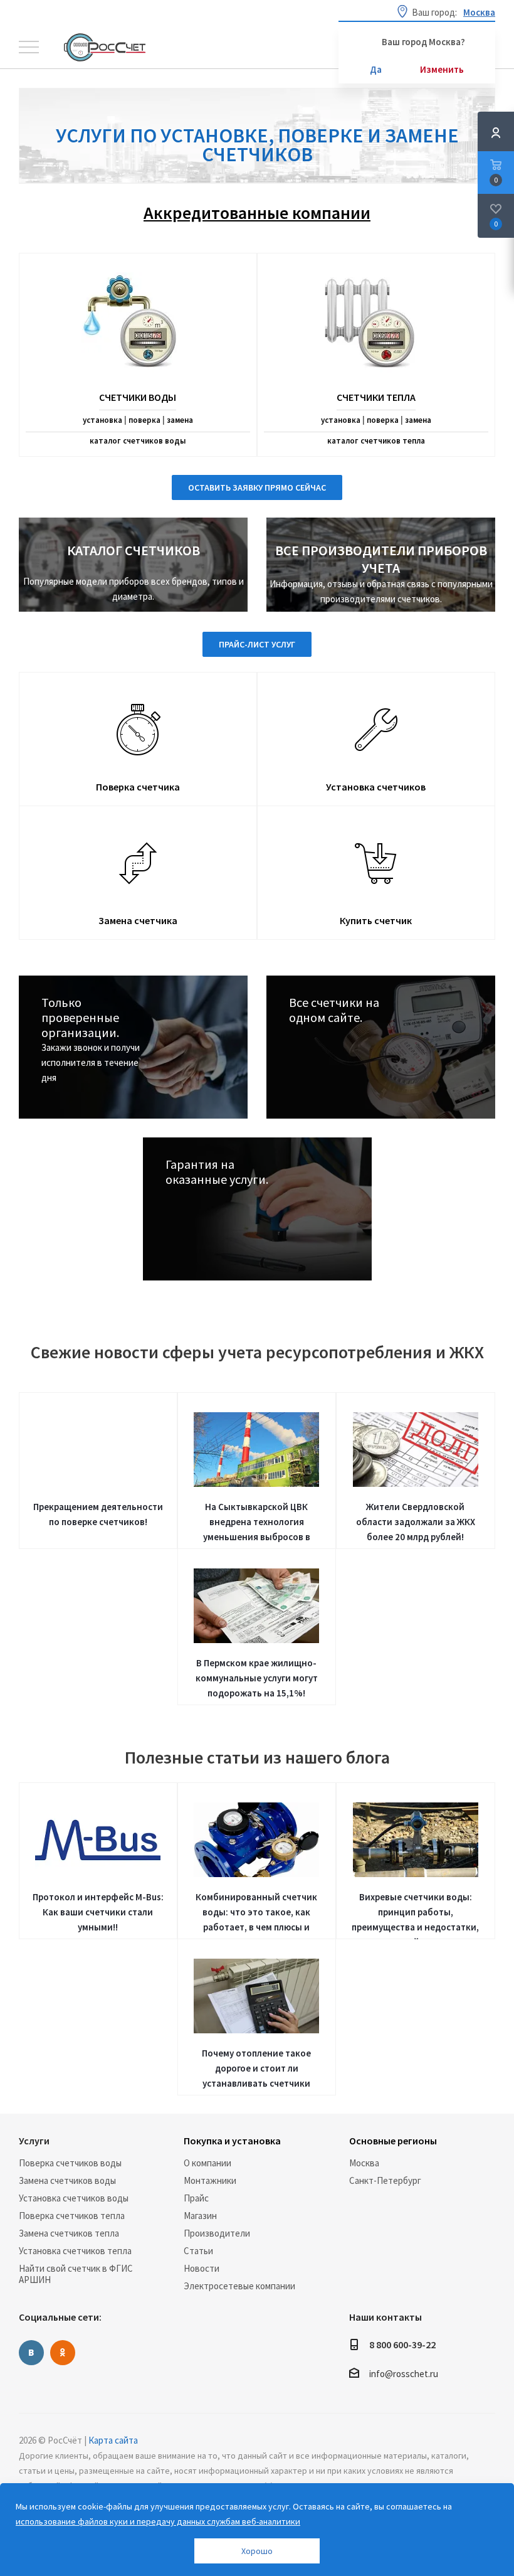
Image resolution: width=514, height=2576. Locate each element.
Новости (202, 2268)
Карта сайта (113, 2440)
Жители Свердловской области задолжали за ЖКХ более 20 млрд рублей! (416, 1522)
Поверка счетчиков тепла (72, 2216)
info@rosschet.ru (404, 2374)
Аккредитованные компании (257, 213)
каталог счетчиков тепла (376, 441)
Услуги (34, 2141)
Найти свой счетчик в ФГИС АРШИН (76, 2274)
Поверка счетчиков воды (70, 2163)
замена (180, 420)
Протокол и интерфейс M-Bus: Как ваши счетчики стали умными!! (98, 1912)
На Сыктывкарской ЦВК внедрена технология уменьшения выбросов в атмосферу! (257, 1525)
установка (102, 420)
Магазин (200, 2216)
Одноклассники (63, 2353)
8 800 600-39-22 (402, 2344)
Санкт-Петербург (385, 2180)
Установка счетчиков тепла (75, 2251)
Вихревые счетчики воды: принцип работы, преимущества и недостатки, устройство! (415, 1915)
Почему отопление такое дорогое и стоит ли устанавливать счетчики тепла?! (256, 2071)
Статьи (198, 2251)
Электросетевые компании (239, 2286)
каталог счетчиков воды (138, 441)
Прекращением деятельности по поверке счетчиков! (98, 1514)
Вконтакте (31, 2353)
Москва (364, 2163)
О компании (207, 2163)
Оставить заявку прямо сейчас (257, 487)
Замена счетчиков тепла (69, 2233)
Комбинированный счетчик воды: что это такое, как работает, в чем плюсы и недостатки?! (256, 1915)
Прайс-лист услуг (257, 644)
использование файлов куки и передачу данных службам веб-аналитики (158, 2521)
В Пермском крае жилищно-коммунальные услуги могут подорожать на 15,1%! (257, 1678)
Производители (217, 2233)
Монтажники (210, 2180)
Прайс (196, 2198)
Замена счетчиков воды (67, 2180)
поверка (144, 420)
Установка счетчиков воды (74, 2198)
